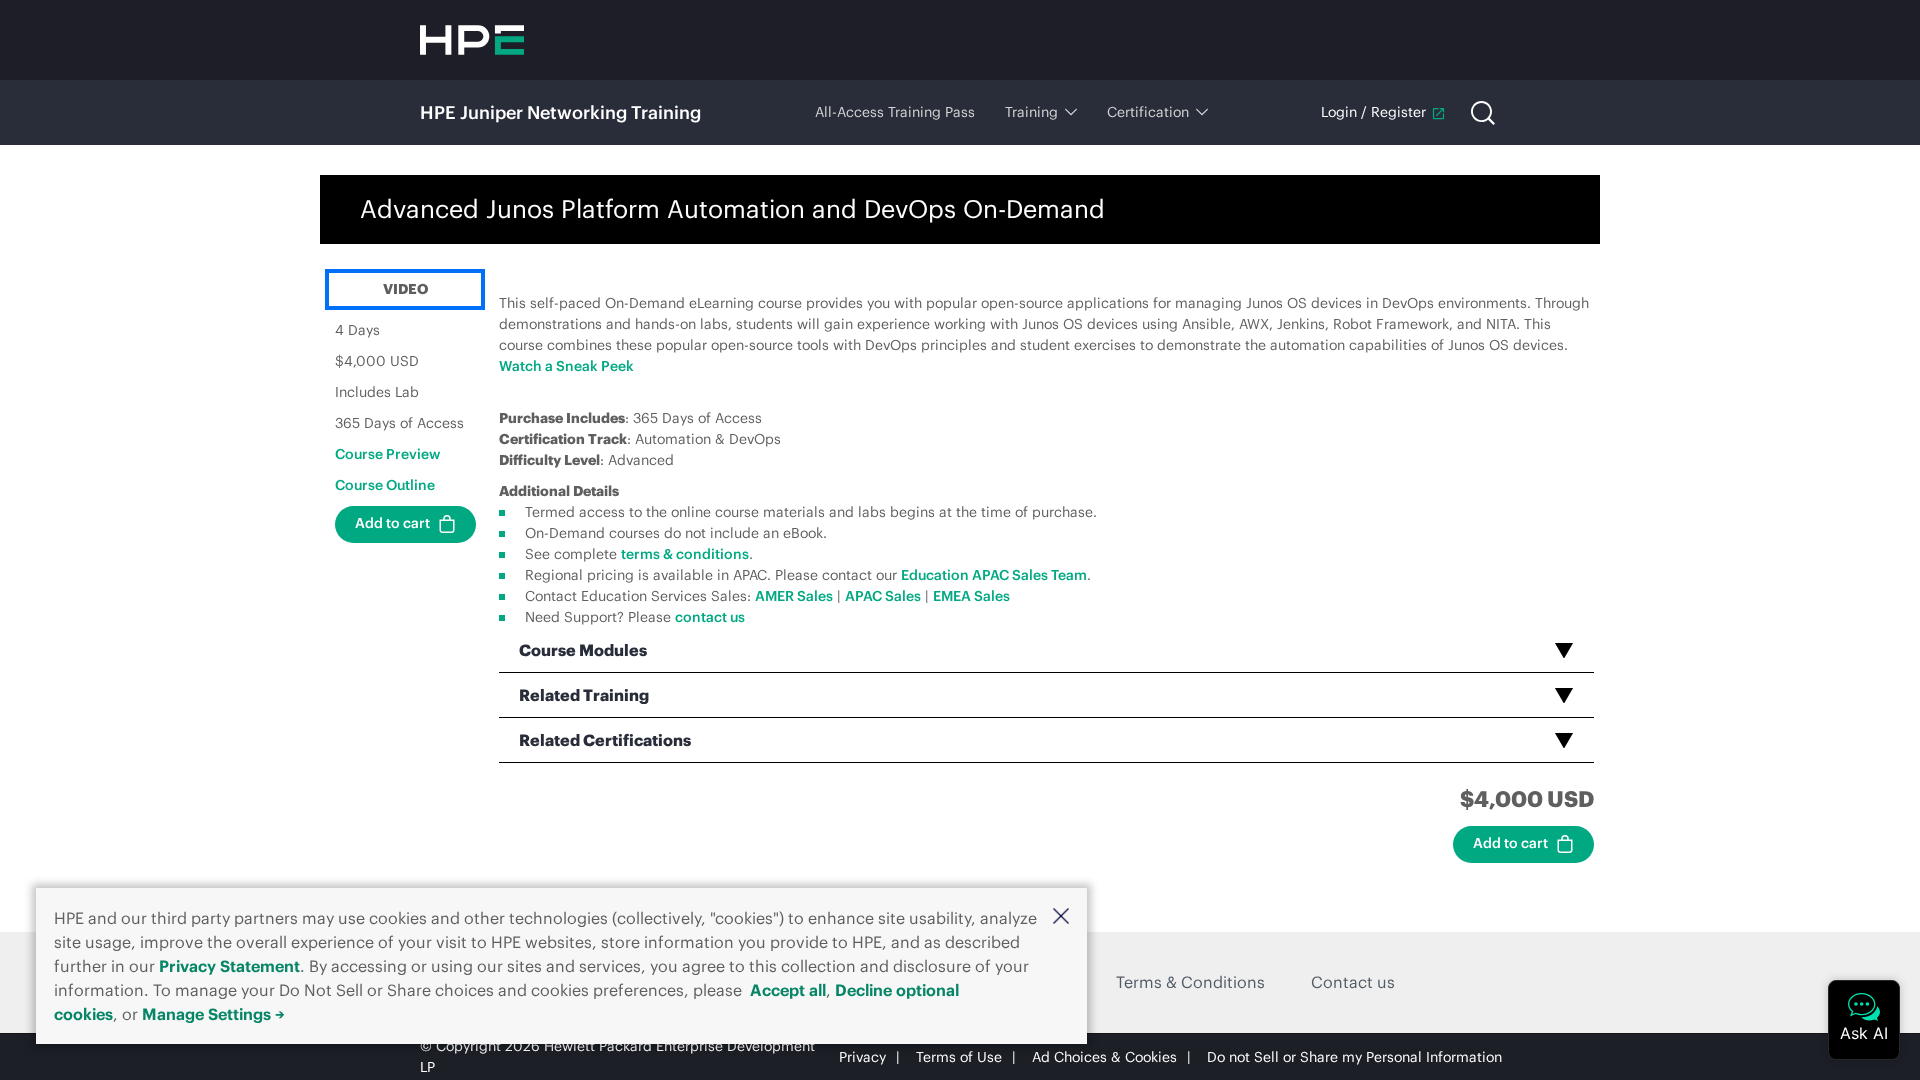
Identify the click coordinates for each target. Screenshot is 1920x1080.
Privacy (862, 1057)
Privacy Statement (229, 966)
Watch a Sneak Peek (566, 366)
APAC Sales (883, 596)
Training (1031, 112)
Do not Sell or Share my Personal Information (1354, 1057)
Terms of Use (959, 1057)
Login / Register (1373, 112)
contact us (710, 617)
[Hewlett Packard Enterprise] (472, 40)
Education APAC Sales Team (994, 575)
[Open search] (1483, 113)
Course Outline (385, 485)
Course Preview (387, 454)
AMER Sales (794, 596)
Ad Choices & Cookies (1104, 1057)
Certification (1148, 112)
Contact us (1353, 982)
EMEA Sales (971, 596)
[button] (1061, 916)
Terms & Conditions (1190, 982)
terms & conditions (685, 554)
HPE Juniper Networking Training (560, 112)
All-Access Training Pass (895, 112)
